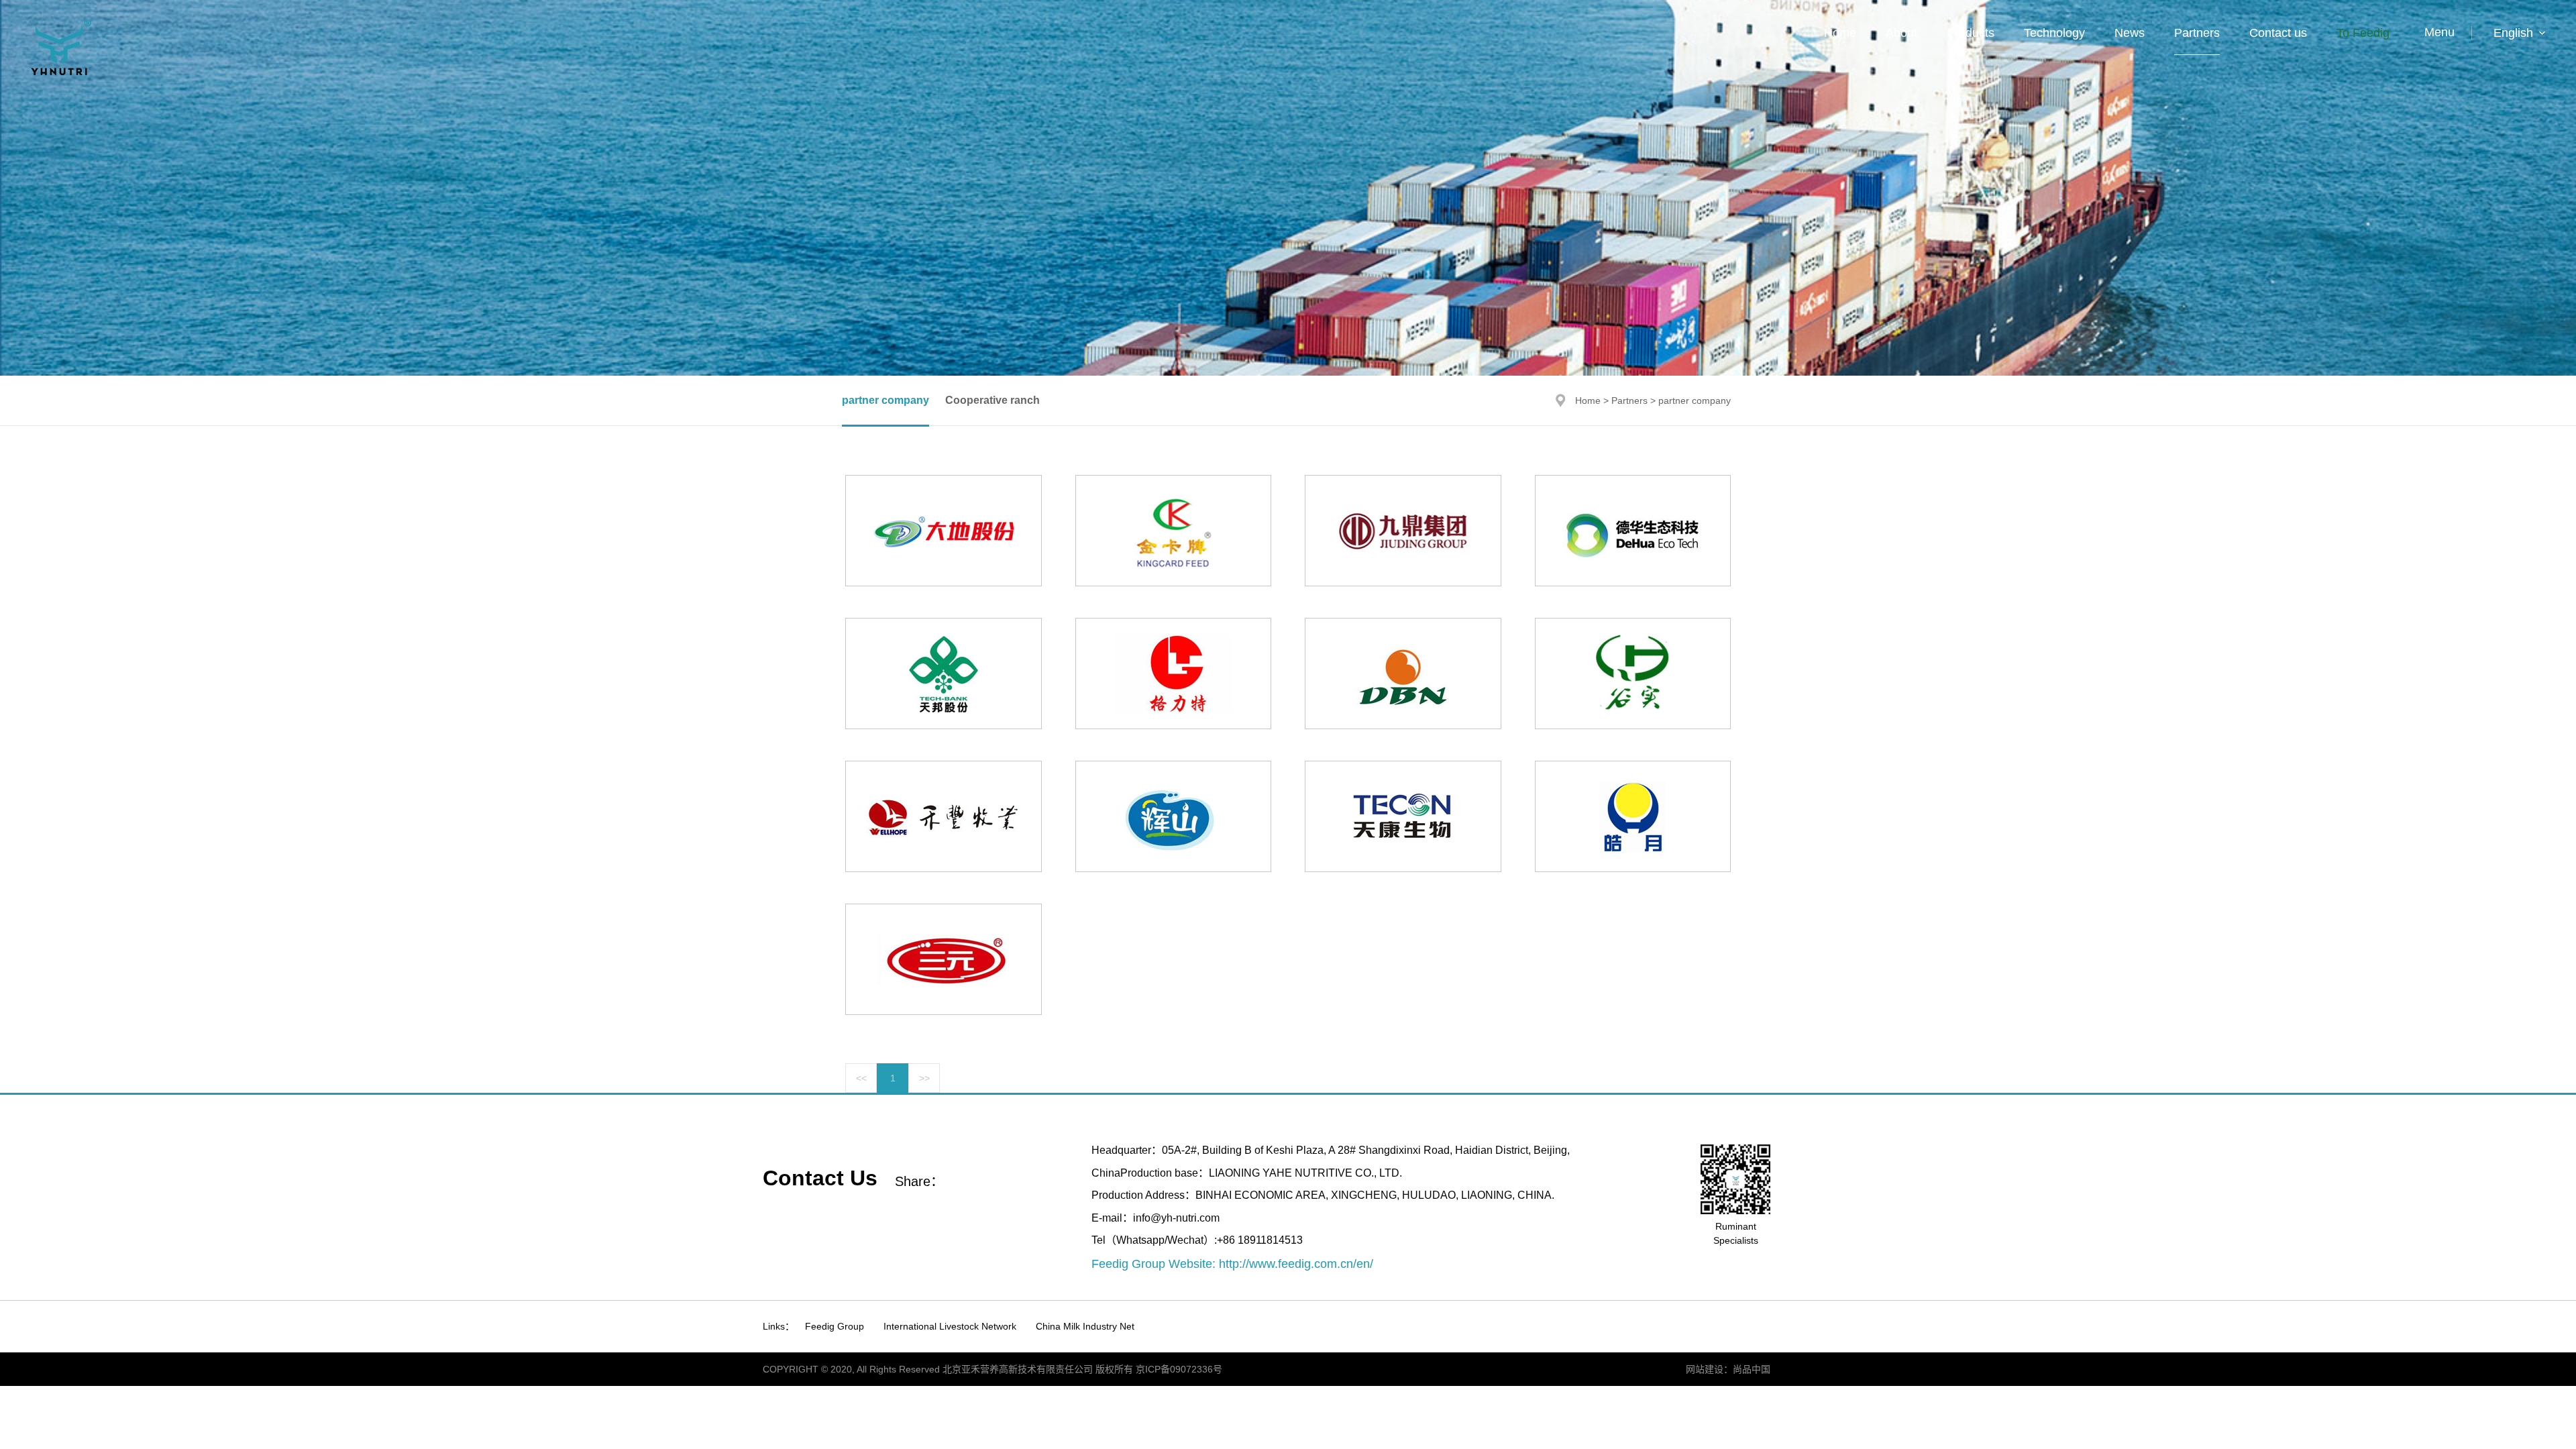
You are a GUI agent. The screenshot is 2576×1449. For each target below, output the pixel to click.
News (2130, 33)
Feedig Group (835, 1326)
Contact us (2278, 33)
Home (1840, 33)
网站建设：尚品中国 (1728, 1369)
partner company (885, 400)
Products (1971, 33)
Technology (2054, 33)
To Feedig (2363, 33)
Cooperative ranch (992, 400)
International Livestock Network (950, 1326)
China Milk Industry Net (1085, 1326)
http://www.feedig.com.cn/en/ (1296, 1264)
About (1901, 33)
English (2513, 33)
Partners (2197, 33)
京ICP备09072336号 (1179, 1369)
